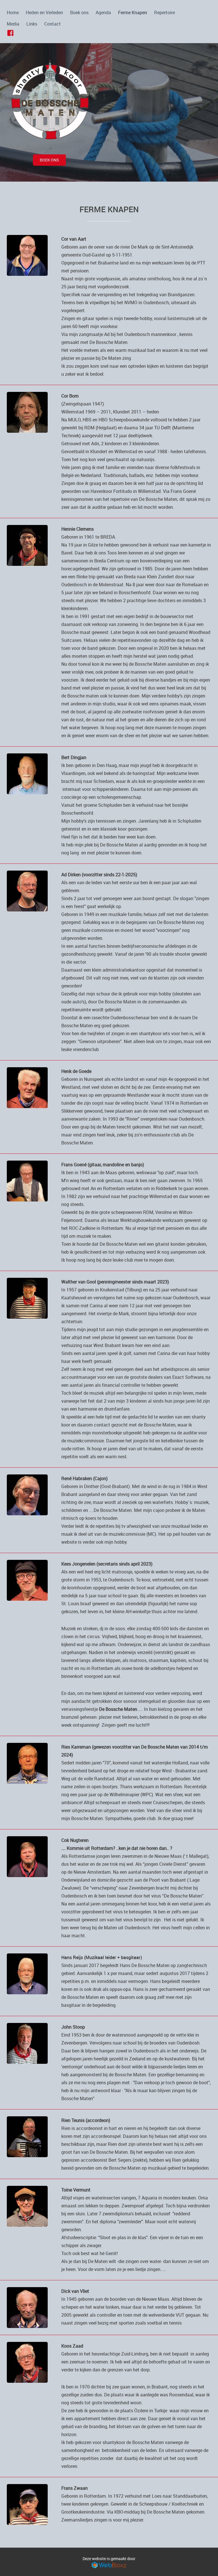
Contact (53, 24)
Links (32, 24)
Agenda (103, 12)
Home (13, 12)
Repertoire (164, 12)
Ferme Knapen (133, 12)
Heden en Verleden (44, 12)
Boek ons (79, 12)
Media (13, 24)
